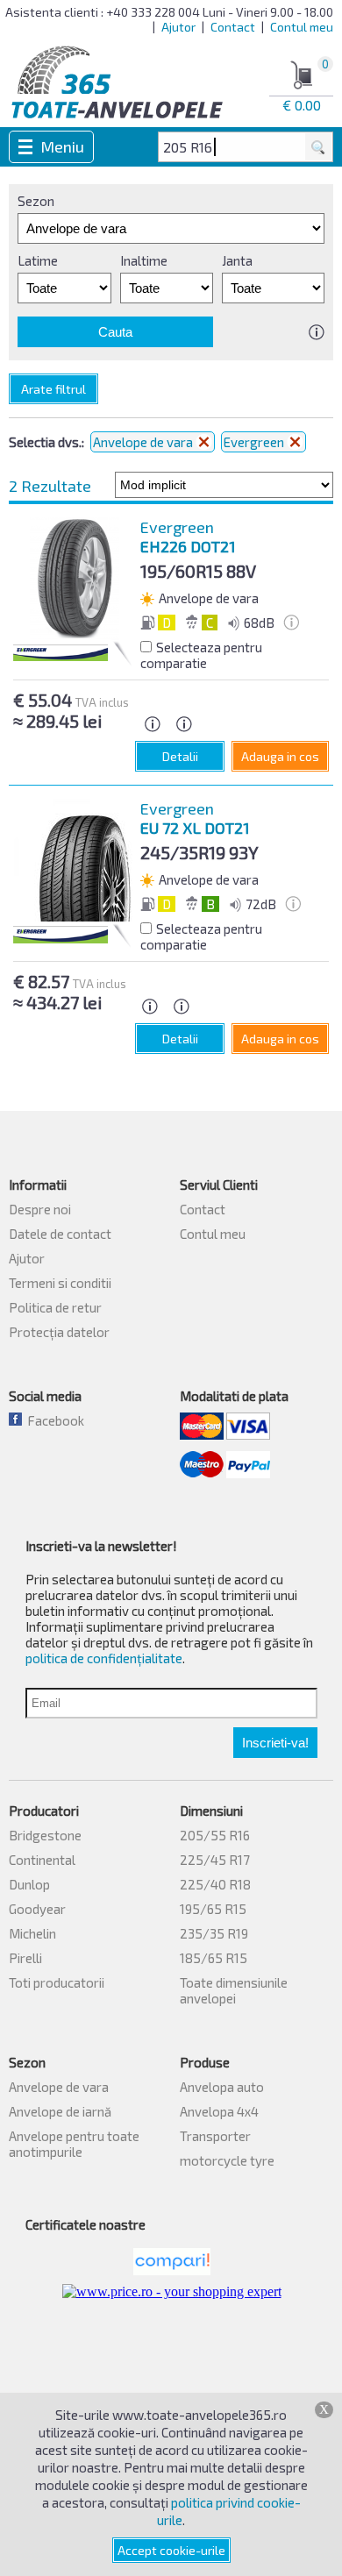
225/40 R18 (215, 1884)
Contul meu (302, 27)
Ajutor (178, 27)
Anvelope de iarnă (60, 2111)
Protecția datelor (59, 1332)
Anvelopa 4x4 (219, 2111)
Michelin (32, 1933)
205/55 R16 (215, 1835)
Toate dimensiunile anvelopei (234, 1990)
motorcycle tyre (227, 2160)
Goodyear (37, 1909)
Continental (42, 1860)
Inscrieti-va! (275, 1743)
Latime (38, 260)
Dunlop (29, 1884)
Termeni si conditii (60, 1283)
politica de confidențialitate (104, 1658)
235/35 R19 (214, 1933)
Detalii (180, 756)
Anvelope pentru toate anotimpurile (74, 2144)
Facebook (53, 1420)
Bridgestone (45, 1835)
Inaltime (144, 260)
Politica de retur (55, 1307)
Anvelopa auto (222, 2087)
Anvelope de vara (144, 442)
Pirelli (25, 1958)
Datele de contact (60, 1234)
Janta (237, 260)
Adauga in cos (280, 756)
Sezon (36, 201)
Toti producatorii (57, 1982)
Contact (233, 27)
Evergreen (255, 442)
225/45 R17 (215, 1860)
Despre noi (40, 1209)
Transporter (215, 2136)
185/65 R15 (214, 1958)
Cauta (115, 332)
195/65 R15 (213, 1909)
